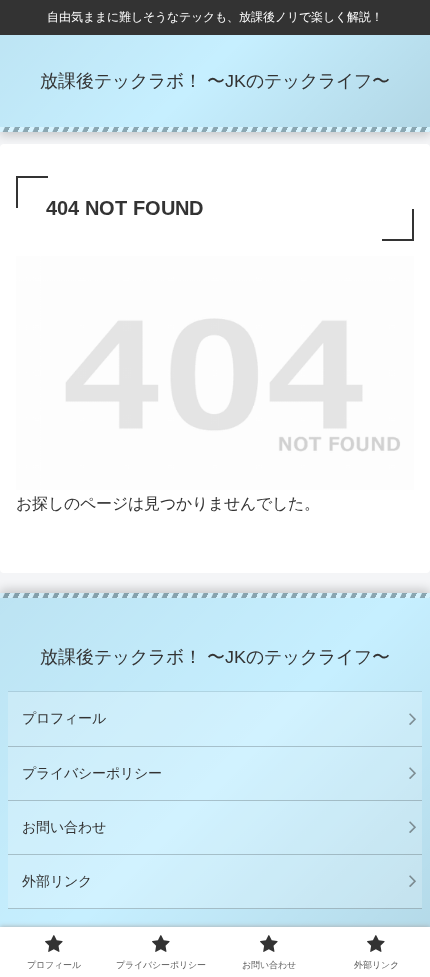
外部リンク (57, 881)
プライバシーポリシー (92, 773)
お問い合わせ (64, 827)
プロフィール (64, 718)
